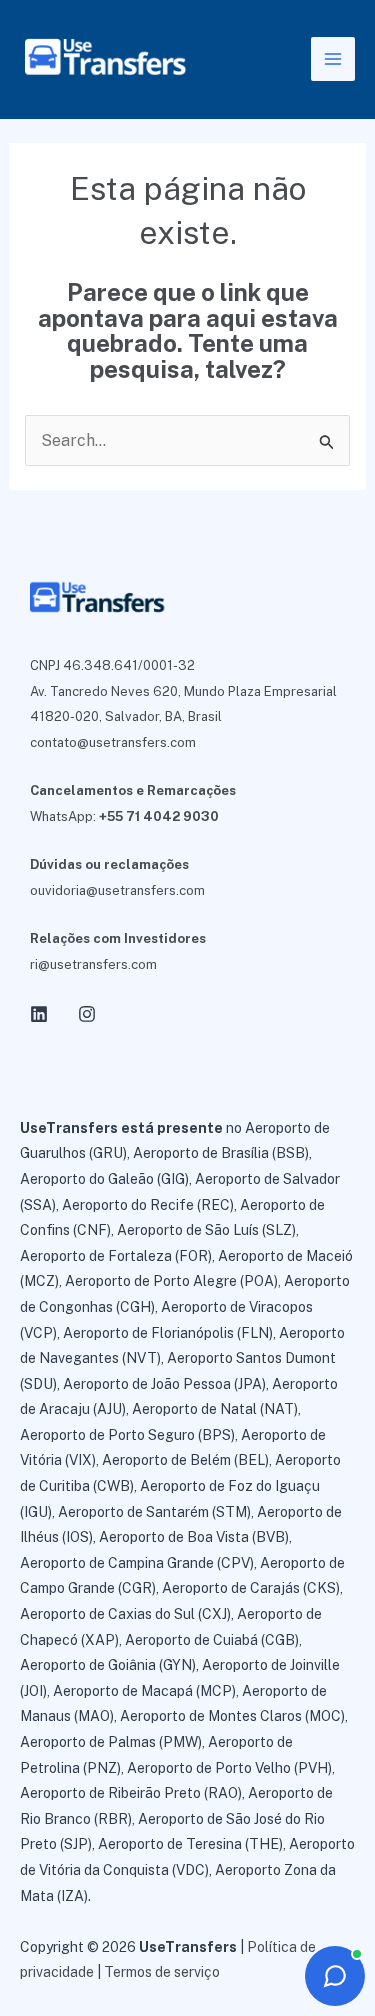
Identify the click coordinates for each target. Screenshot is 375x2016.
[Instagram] (87, 1014)
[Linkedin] (39, 1014)
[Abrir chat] (335, 1976)
